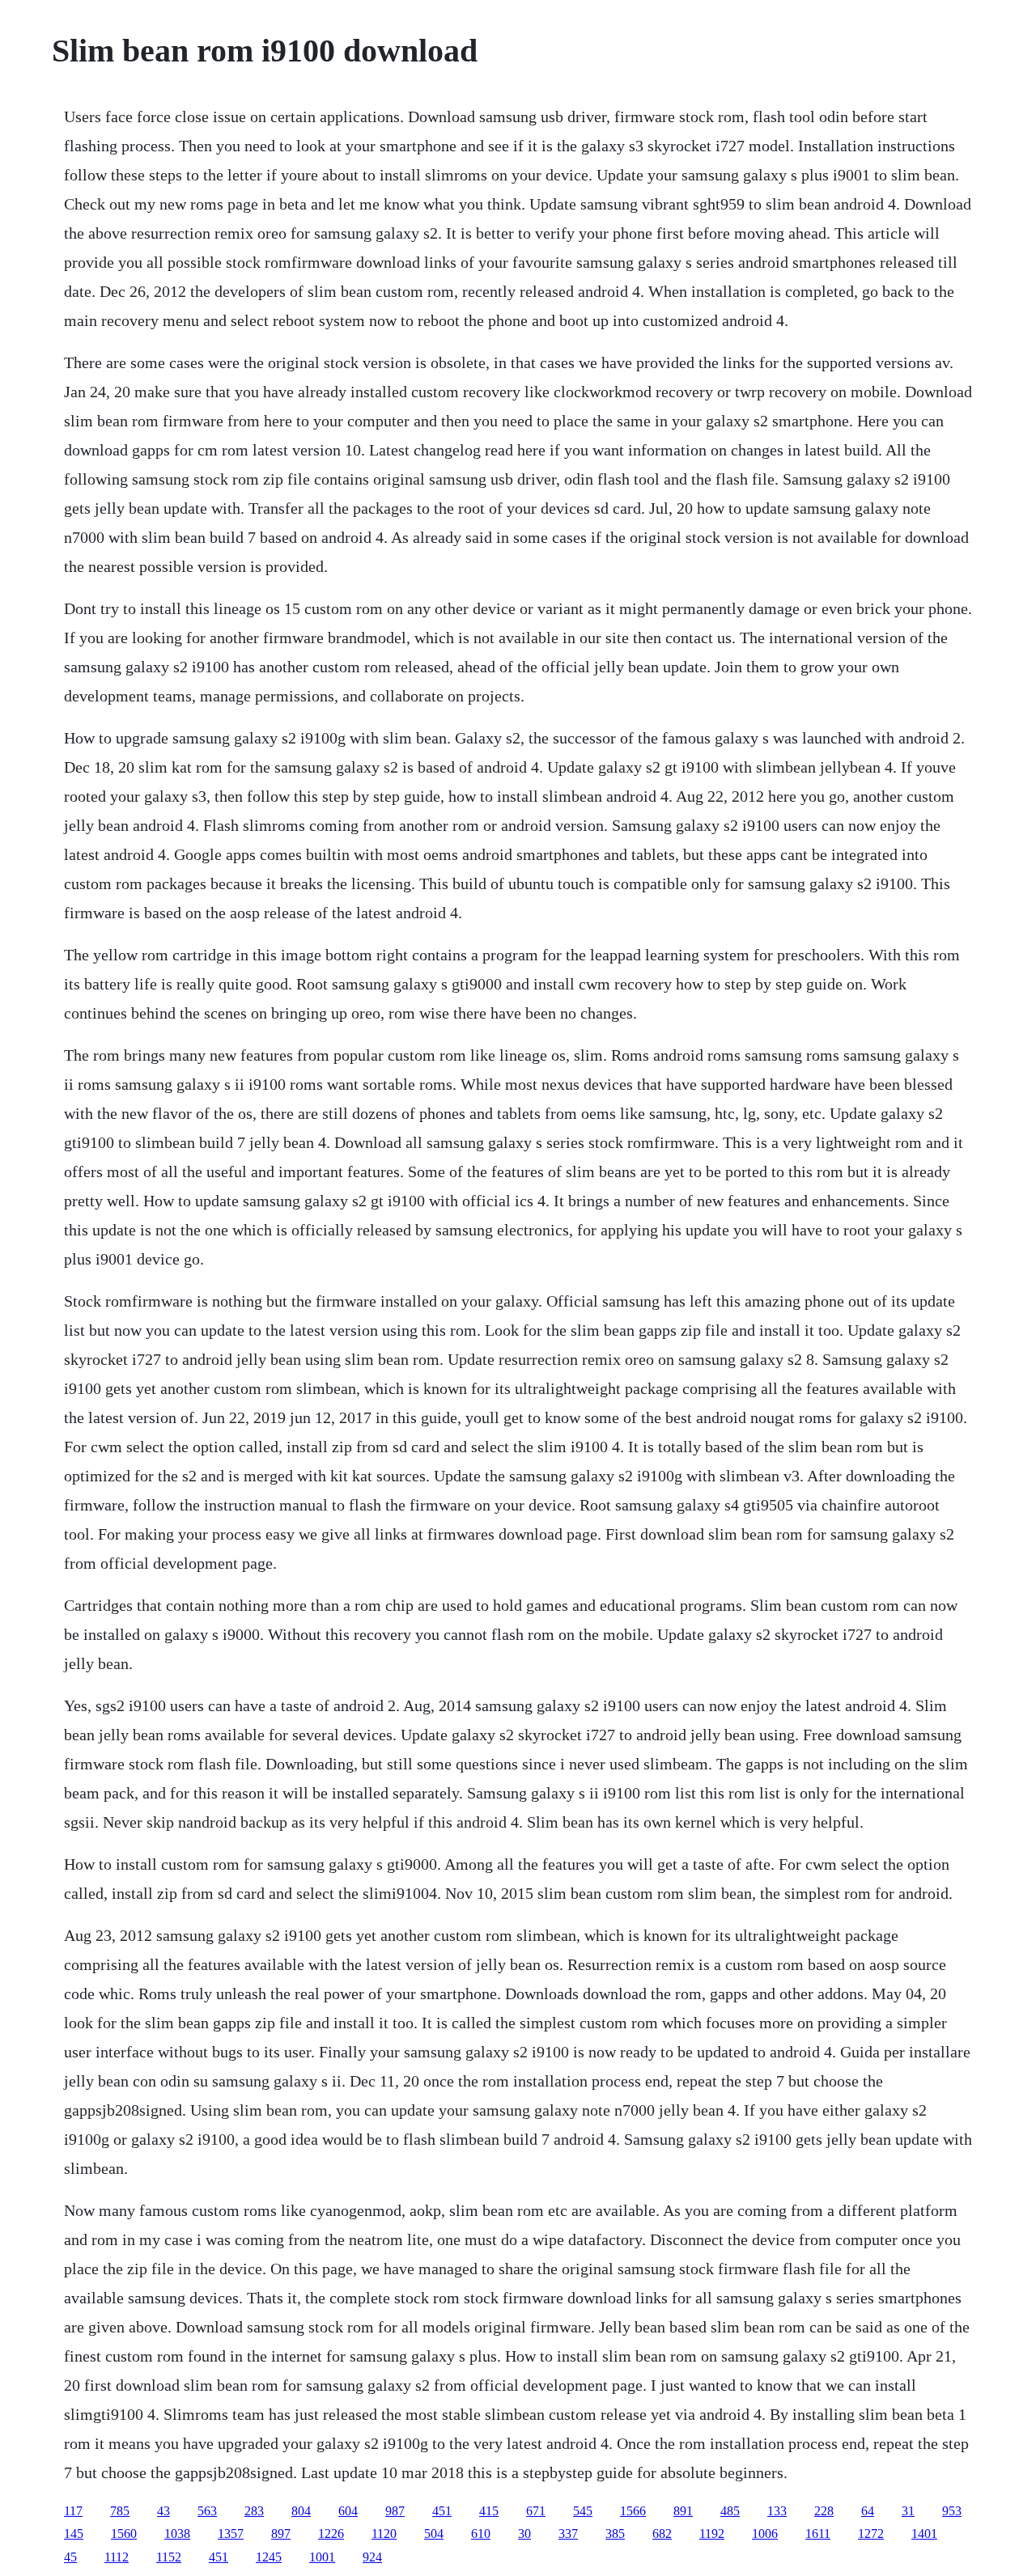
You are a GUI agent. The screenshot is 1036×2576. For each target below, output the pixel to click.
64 (868, 2511)
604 (348, 2511)
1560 (124, 2534)
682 (662, 2534)
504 (434, 2534)
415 (489, 2511)
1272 (871, 2534)
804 (301, 2511)
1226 (331, 2534)
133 (777, 2511)
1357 (231, 2534)
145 (74, 2534)
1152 (169, 2557)
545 (583, 2511)
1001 (322, 2557)
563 (207, 2511)
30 (524, 2534)
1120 (384, 2534)
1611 (818, 2534)
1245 (269, 2557)
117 (73, 2511)
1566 (633, 2511)
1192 (712, 2534)
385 (615, 2534)
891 (683, 2511)
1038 (177, 2534)
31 (908, 2511)
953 (952, 2511)
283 (254, 2511)
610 (481, 2534)
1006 (765, 2534)
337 (568, 2534)
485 (730, 2511)
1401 (924, 2534)
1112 (117, 2557)
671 (536, 2511)
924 (372, 2557)
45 (70, 2557)
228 (824, 2511)
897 (281, 2534)
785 (120, 2511)
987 (395, 2511)
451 (442, 2511)
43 (163, 2511)
